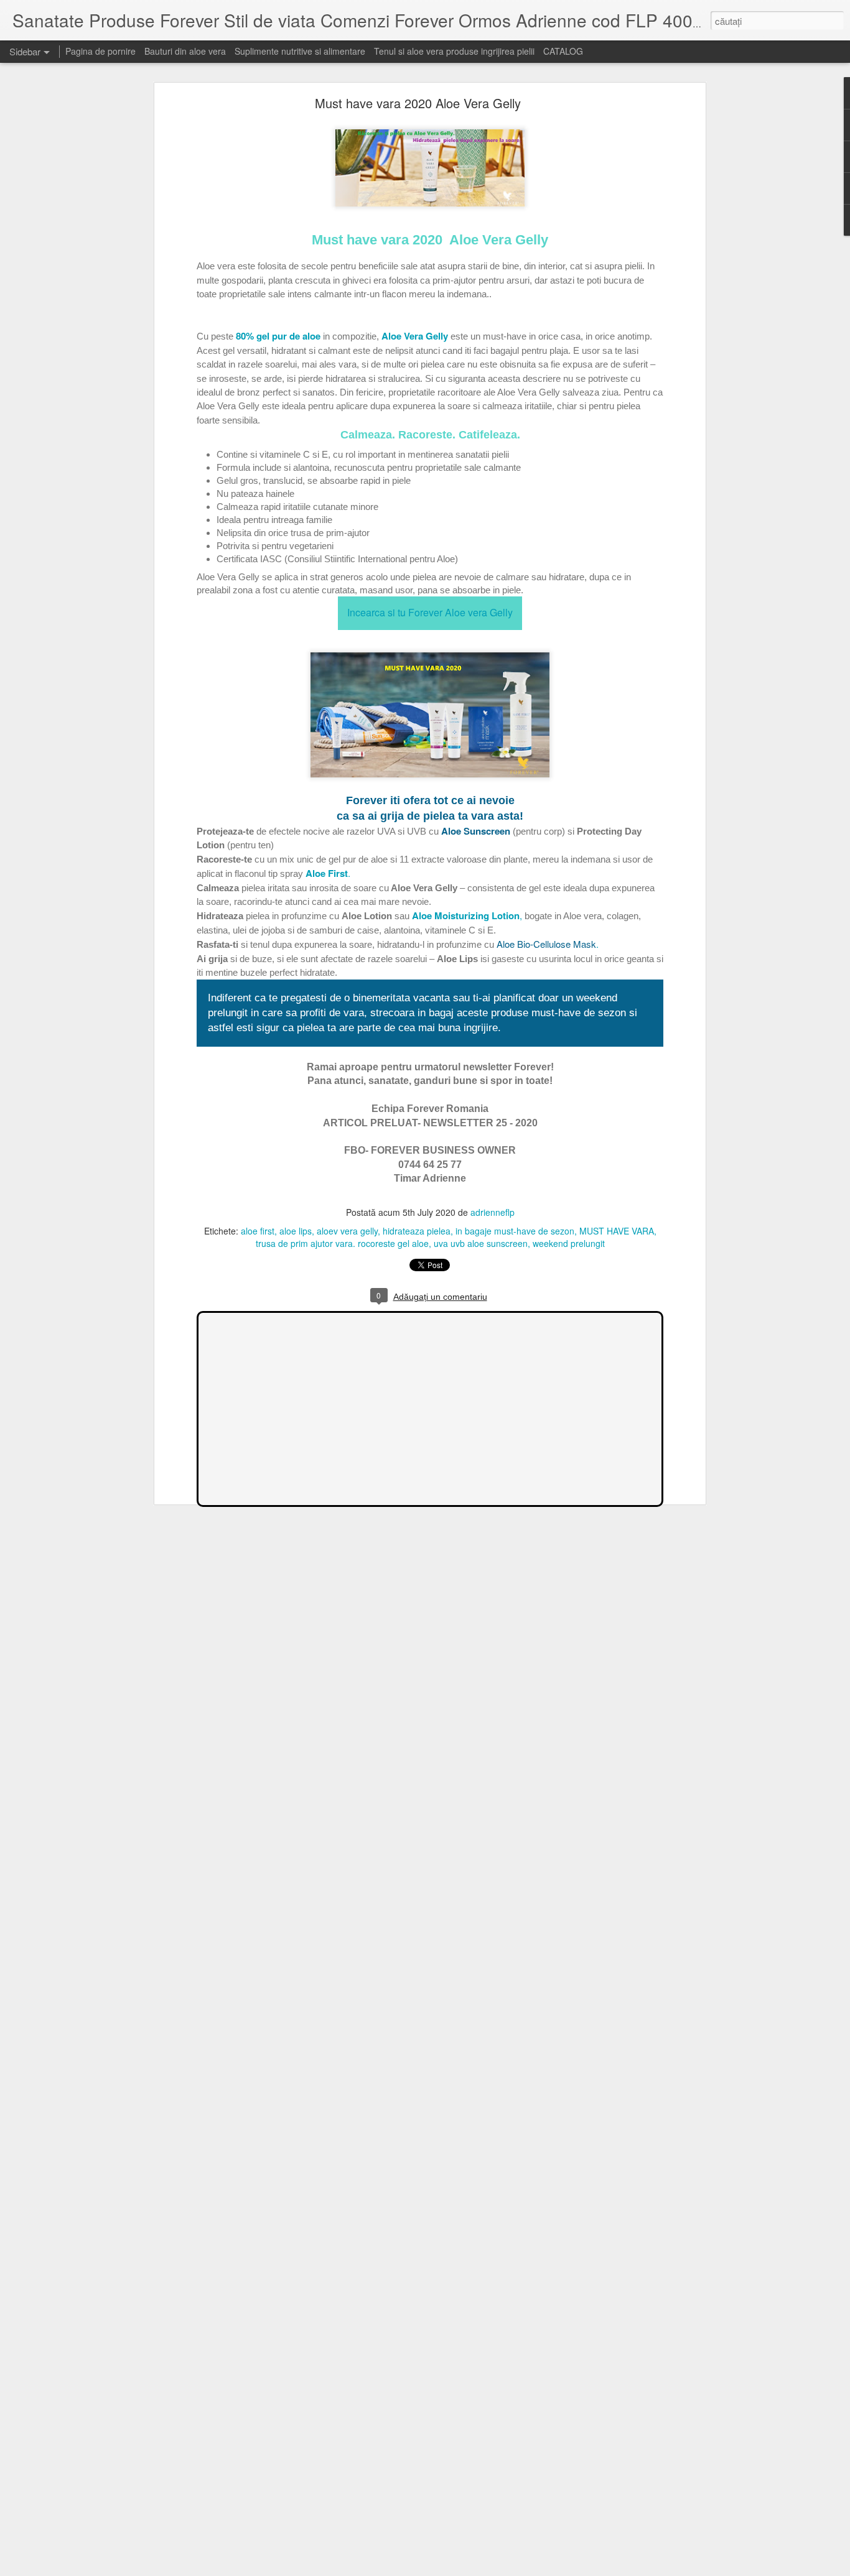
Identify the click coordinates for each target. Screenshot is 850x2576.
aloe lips (296, 1231)
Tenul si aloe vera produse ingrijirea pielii (454, 51)
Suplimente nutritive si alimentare (300, 51)
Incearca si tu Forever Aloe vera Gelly (430, 612)
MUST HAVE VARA (617, 1231)
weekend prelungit (569, 1243)
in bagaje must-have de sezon (515, 1231)
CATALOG (563, 51)
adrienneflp (493, 1212)
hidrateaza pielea (417, 1231)
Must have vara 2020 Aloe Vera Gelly (418, 103)
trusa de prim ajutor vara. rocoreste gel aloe (342, 1243)
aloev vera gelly (347, 1231)
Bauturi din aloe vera (185, 51)
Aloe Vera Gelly (415, 336)
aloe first (258, 1231)
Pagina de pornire (100, 51)
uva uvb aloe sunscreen (481, 1243)
